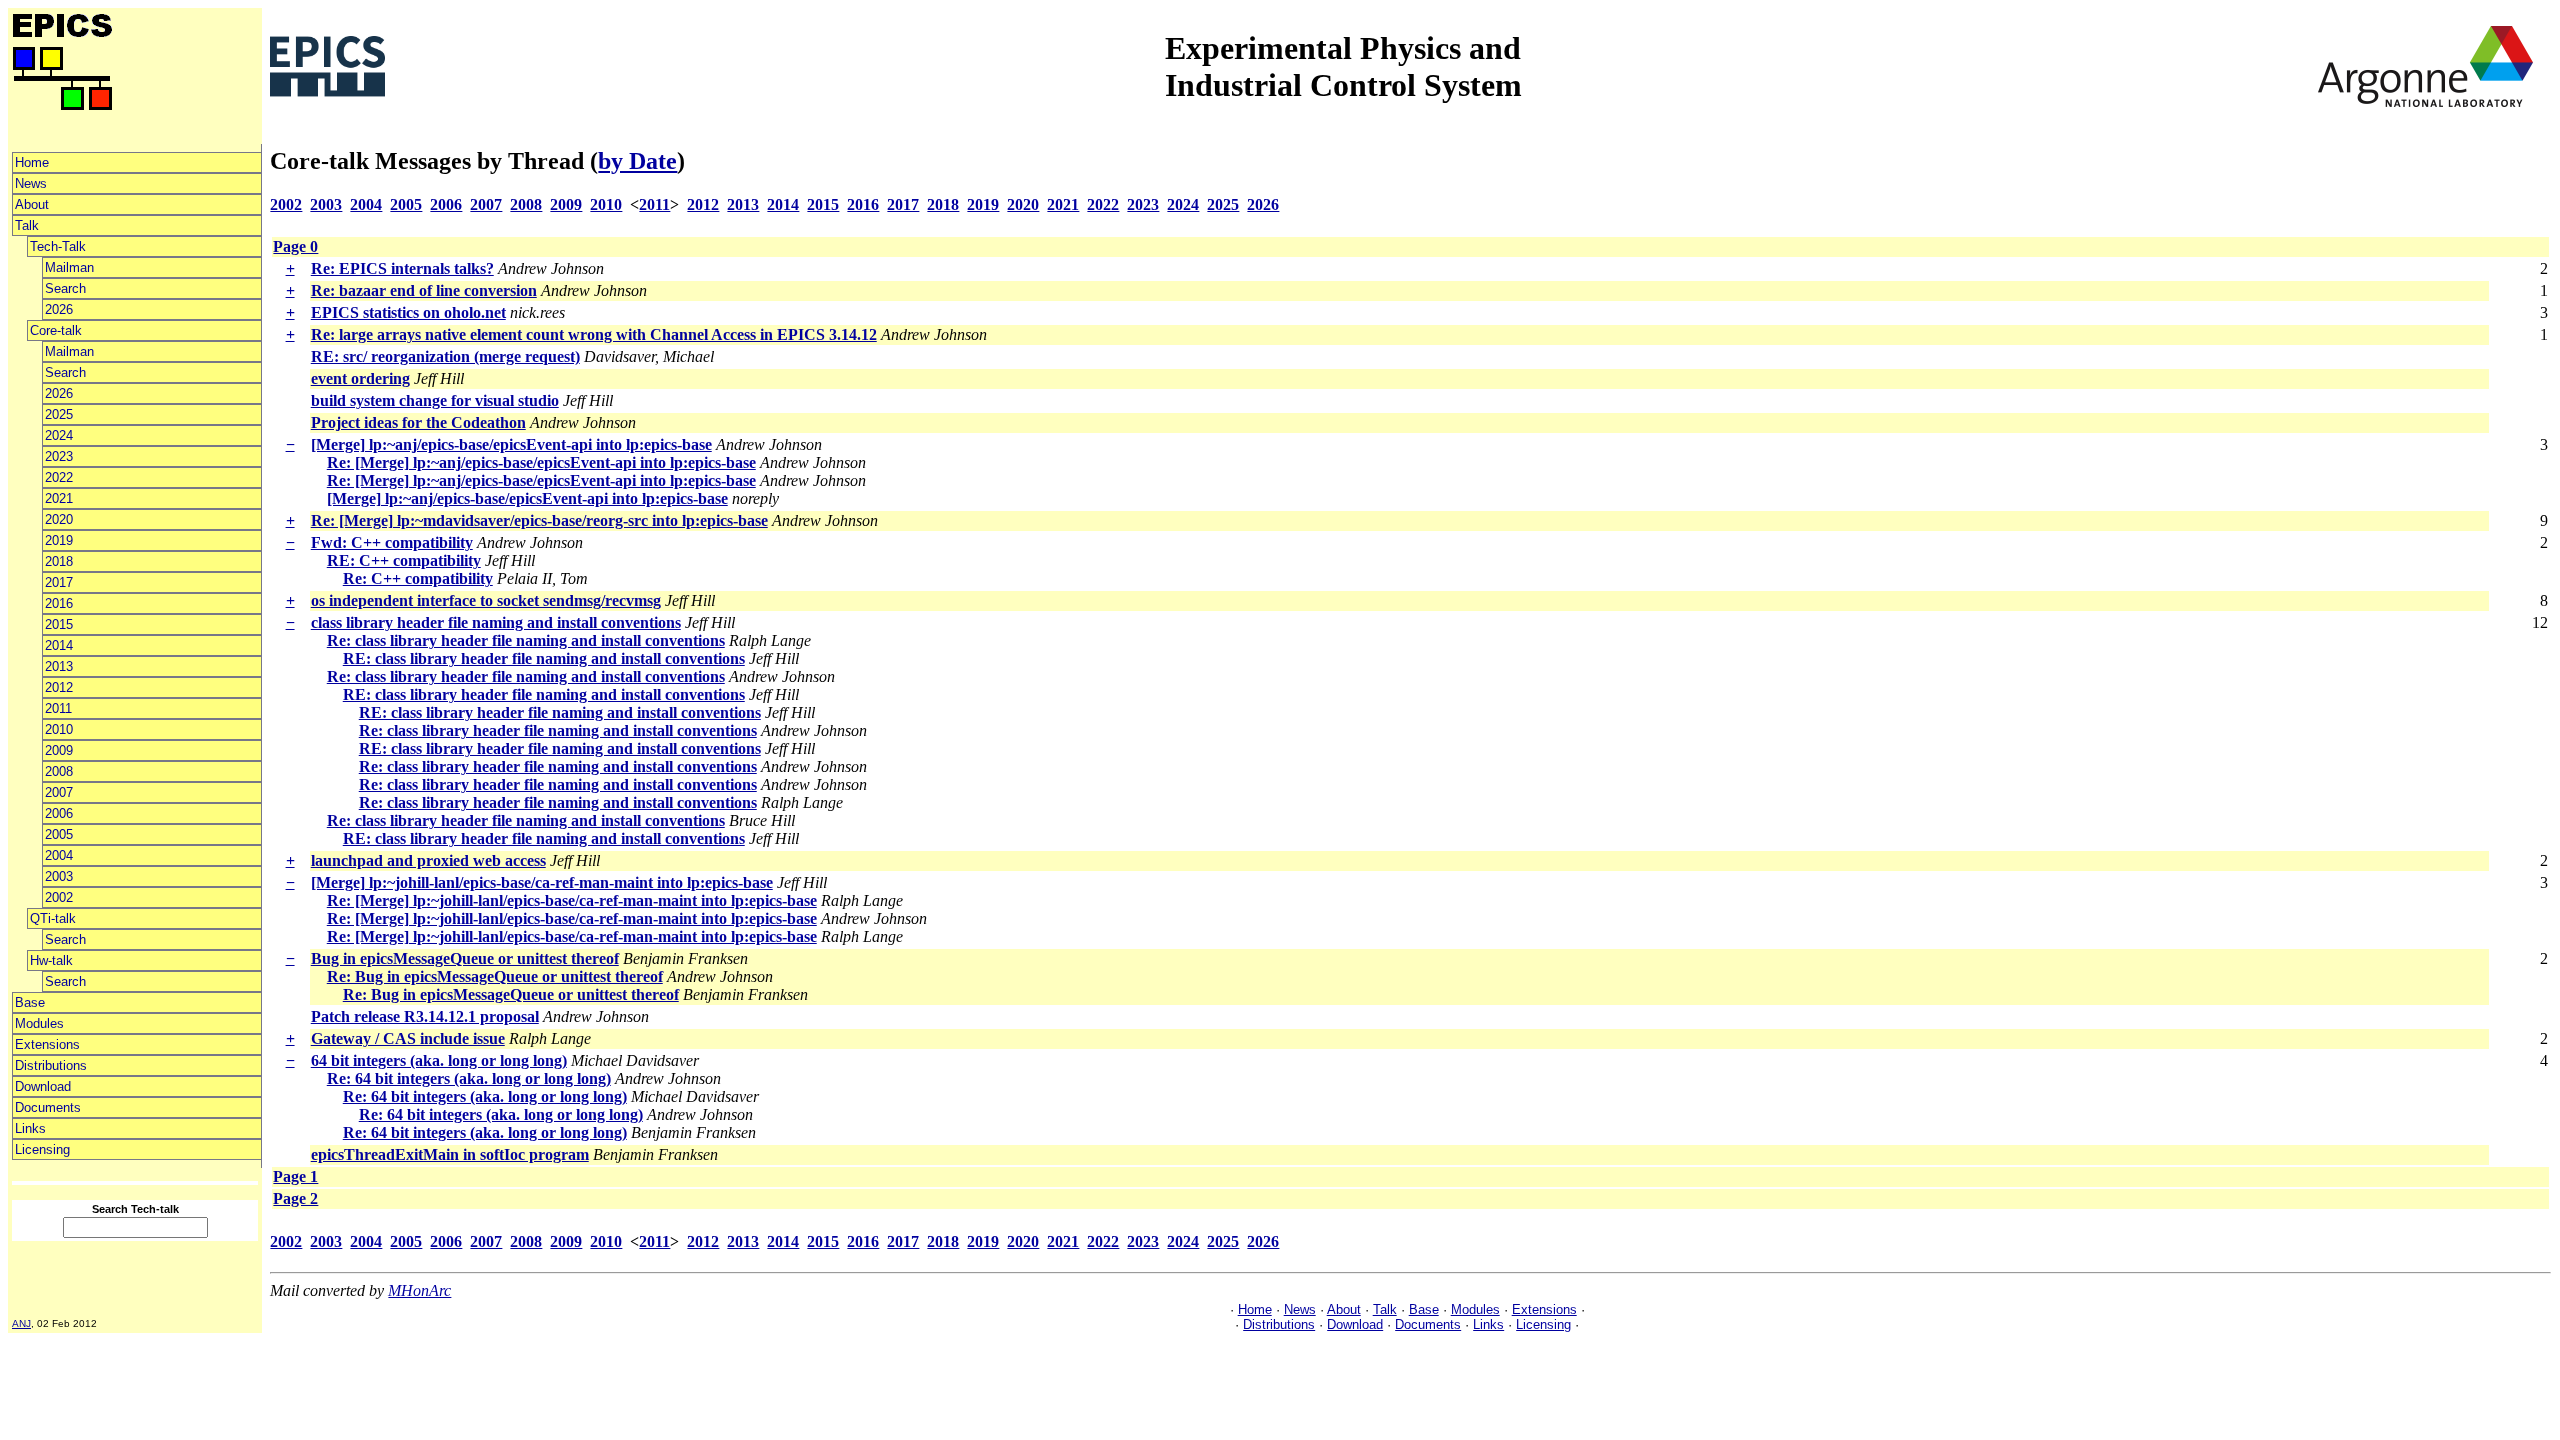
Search (65, 288)
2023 (59, 456)
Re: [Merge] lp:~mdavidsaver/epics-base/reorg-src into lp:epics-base (539, 520)
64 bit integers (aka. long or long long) (439, 1060)
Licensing (42, 1149)
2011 (58, 708)
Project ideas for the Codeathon (418, 422)
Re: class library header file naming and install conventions (526, 640)
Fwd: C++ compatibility (392, 542)
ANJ (21, 1323)
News (31, 183)
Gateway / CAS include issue (408, 1038)
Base (30, 1002)
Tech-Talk (58, 246)
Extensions (47, 1044)
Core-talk (56, 330)
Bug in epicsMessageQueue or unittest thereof (465, 958)
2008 (59, 771)
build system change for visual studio (435, 400)
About (32, 204)
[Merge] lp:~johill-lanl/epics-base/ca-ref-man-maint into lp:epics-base (542, 882)
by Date (637, 161)
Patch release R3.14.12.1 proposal (425, 1016)
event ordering (360, 378)
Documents (48, 1107)
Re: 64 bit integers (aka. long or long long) (469, 1078)
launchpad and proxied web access (428, 860)
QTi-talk (53, 918)
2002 (59, 897)
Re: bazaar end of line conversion (424, 290)
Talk (27, 225)
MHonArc (419, 1290)
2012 (59, 687)
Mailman (69, 267)
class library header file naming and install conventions (496, 622)
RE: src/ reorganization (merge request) (445, 356)
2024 (59, 435)
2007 (59, 792)
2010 (59, 729)
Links (30, 1128)
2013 (59, 666)
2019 (59, 540)
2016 (59, 603)
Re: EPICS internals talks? (402, 268)
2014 (59, 645)
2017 (59, 582)
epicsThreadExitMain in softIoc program (450, 1154)
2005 (59, 834)
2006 (59, 813)
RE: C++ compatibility (404, 560)
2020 (59, 519)
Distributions (51, 1065)
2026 (59, 309)
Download (43, 1086)
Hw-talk (51, 960)
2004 (59, 855)
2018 (59, 561)
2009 (59, 750)
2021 (59, 498)
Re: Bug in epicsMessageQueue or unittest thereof (495, 976)
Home (32, 162)
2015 (59, 624)
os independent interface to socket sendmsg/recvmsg (486, 600)
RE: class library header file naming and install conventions (544, 658)
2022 (59, 477)
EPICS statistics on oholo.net (408, 312)
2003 (59, 876)
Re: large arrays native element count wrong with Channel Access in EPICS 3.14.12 (594, 334)
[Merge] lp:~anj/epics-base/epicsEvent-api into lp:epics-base (511, 444)
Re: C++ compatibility (418, 578)
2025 (59, 414)
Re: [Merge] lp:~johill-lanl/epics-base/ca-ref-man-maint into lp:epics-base (572, 900)
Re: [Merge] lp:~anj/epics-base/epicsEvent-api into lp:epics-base (541, 462)
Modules (39, 1023)
